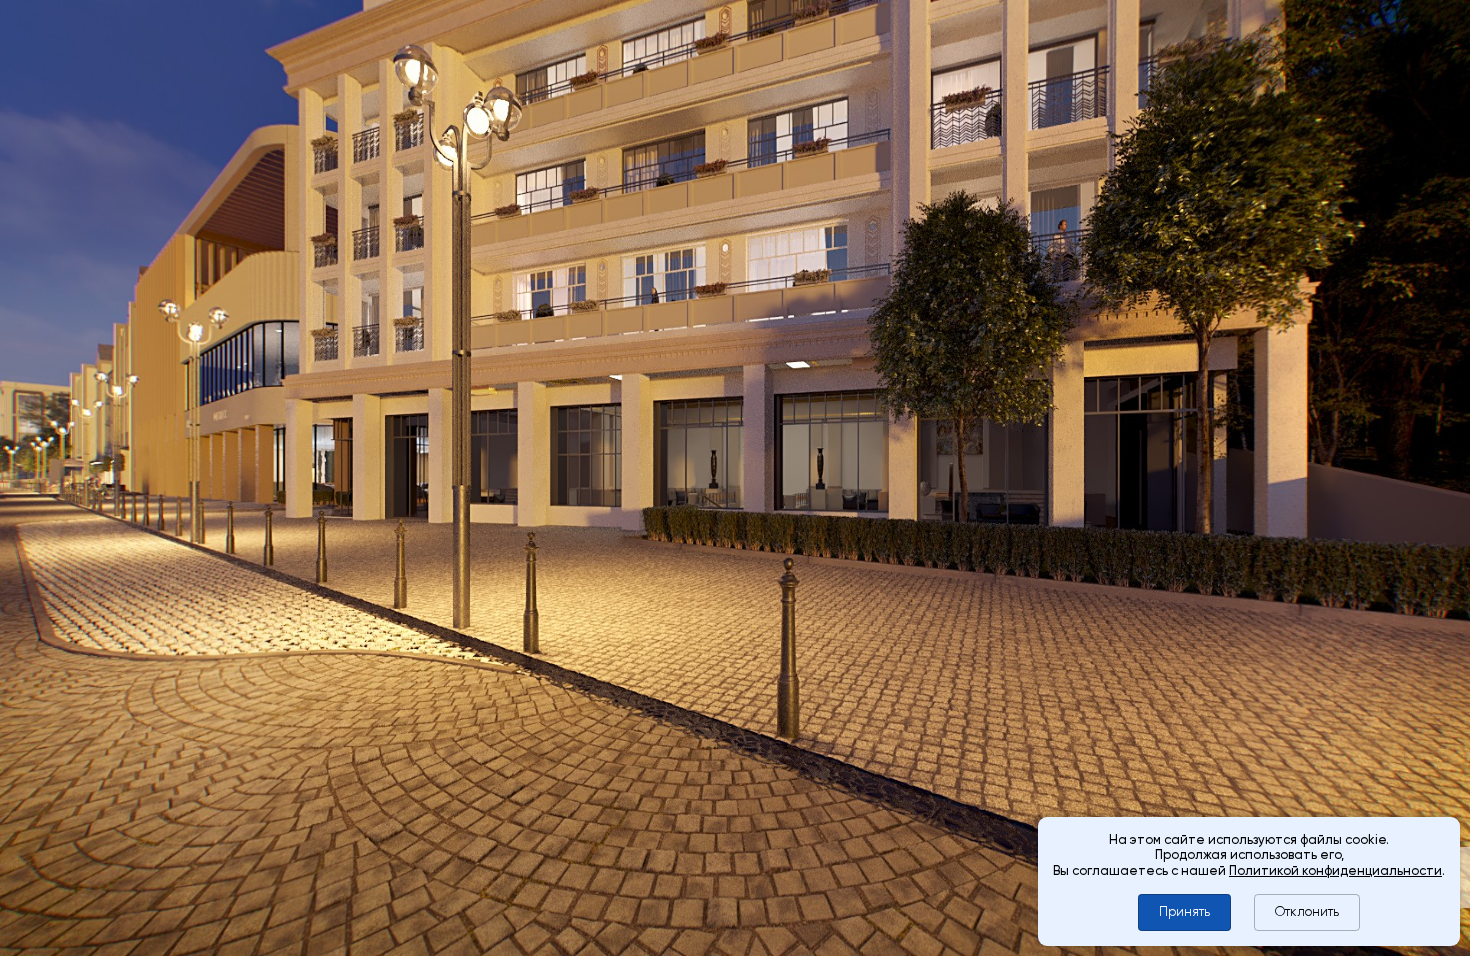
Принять (1184, 911)
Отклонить (1307, 911)
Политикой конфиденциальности (1335, 870)
